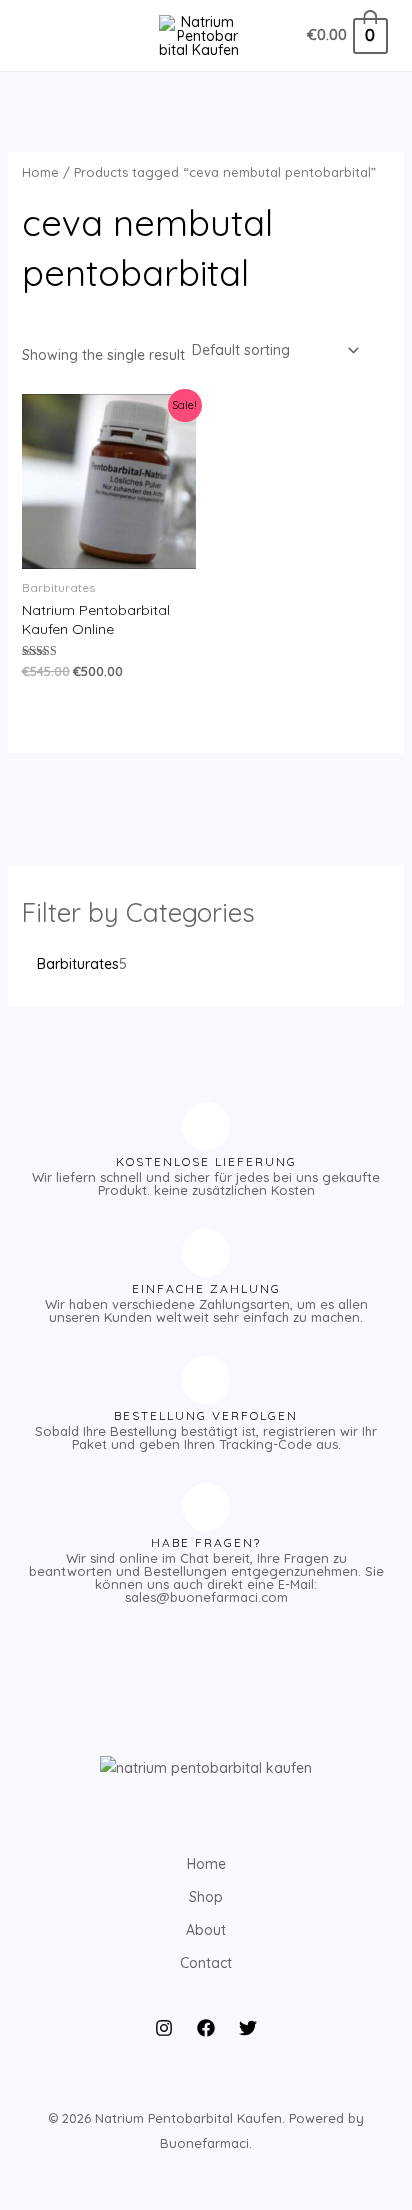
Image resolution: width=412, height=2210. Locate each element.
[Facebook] (206, 2028)
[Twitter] (248, 2028)
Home (40, 172)
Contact (206, 1963)
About (206, 1930)
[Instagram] (164, 2028)
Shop (206, 1897)
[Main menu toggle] (44, 36)
